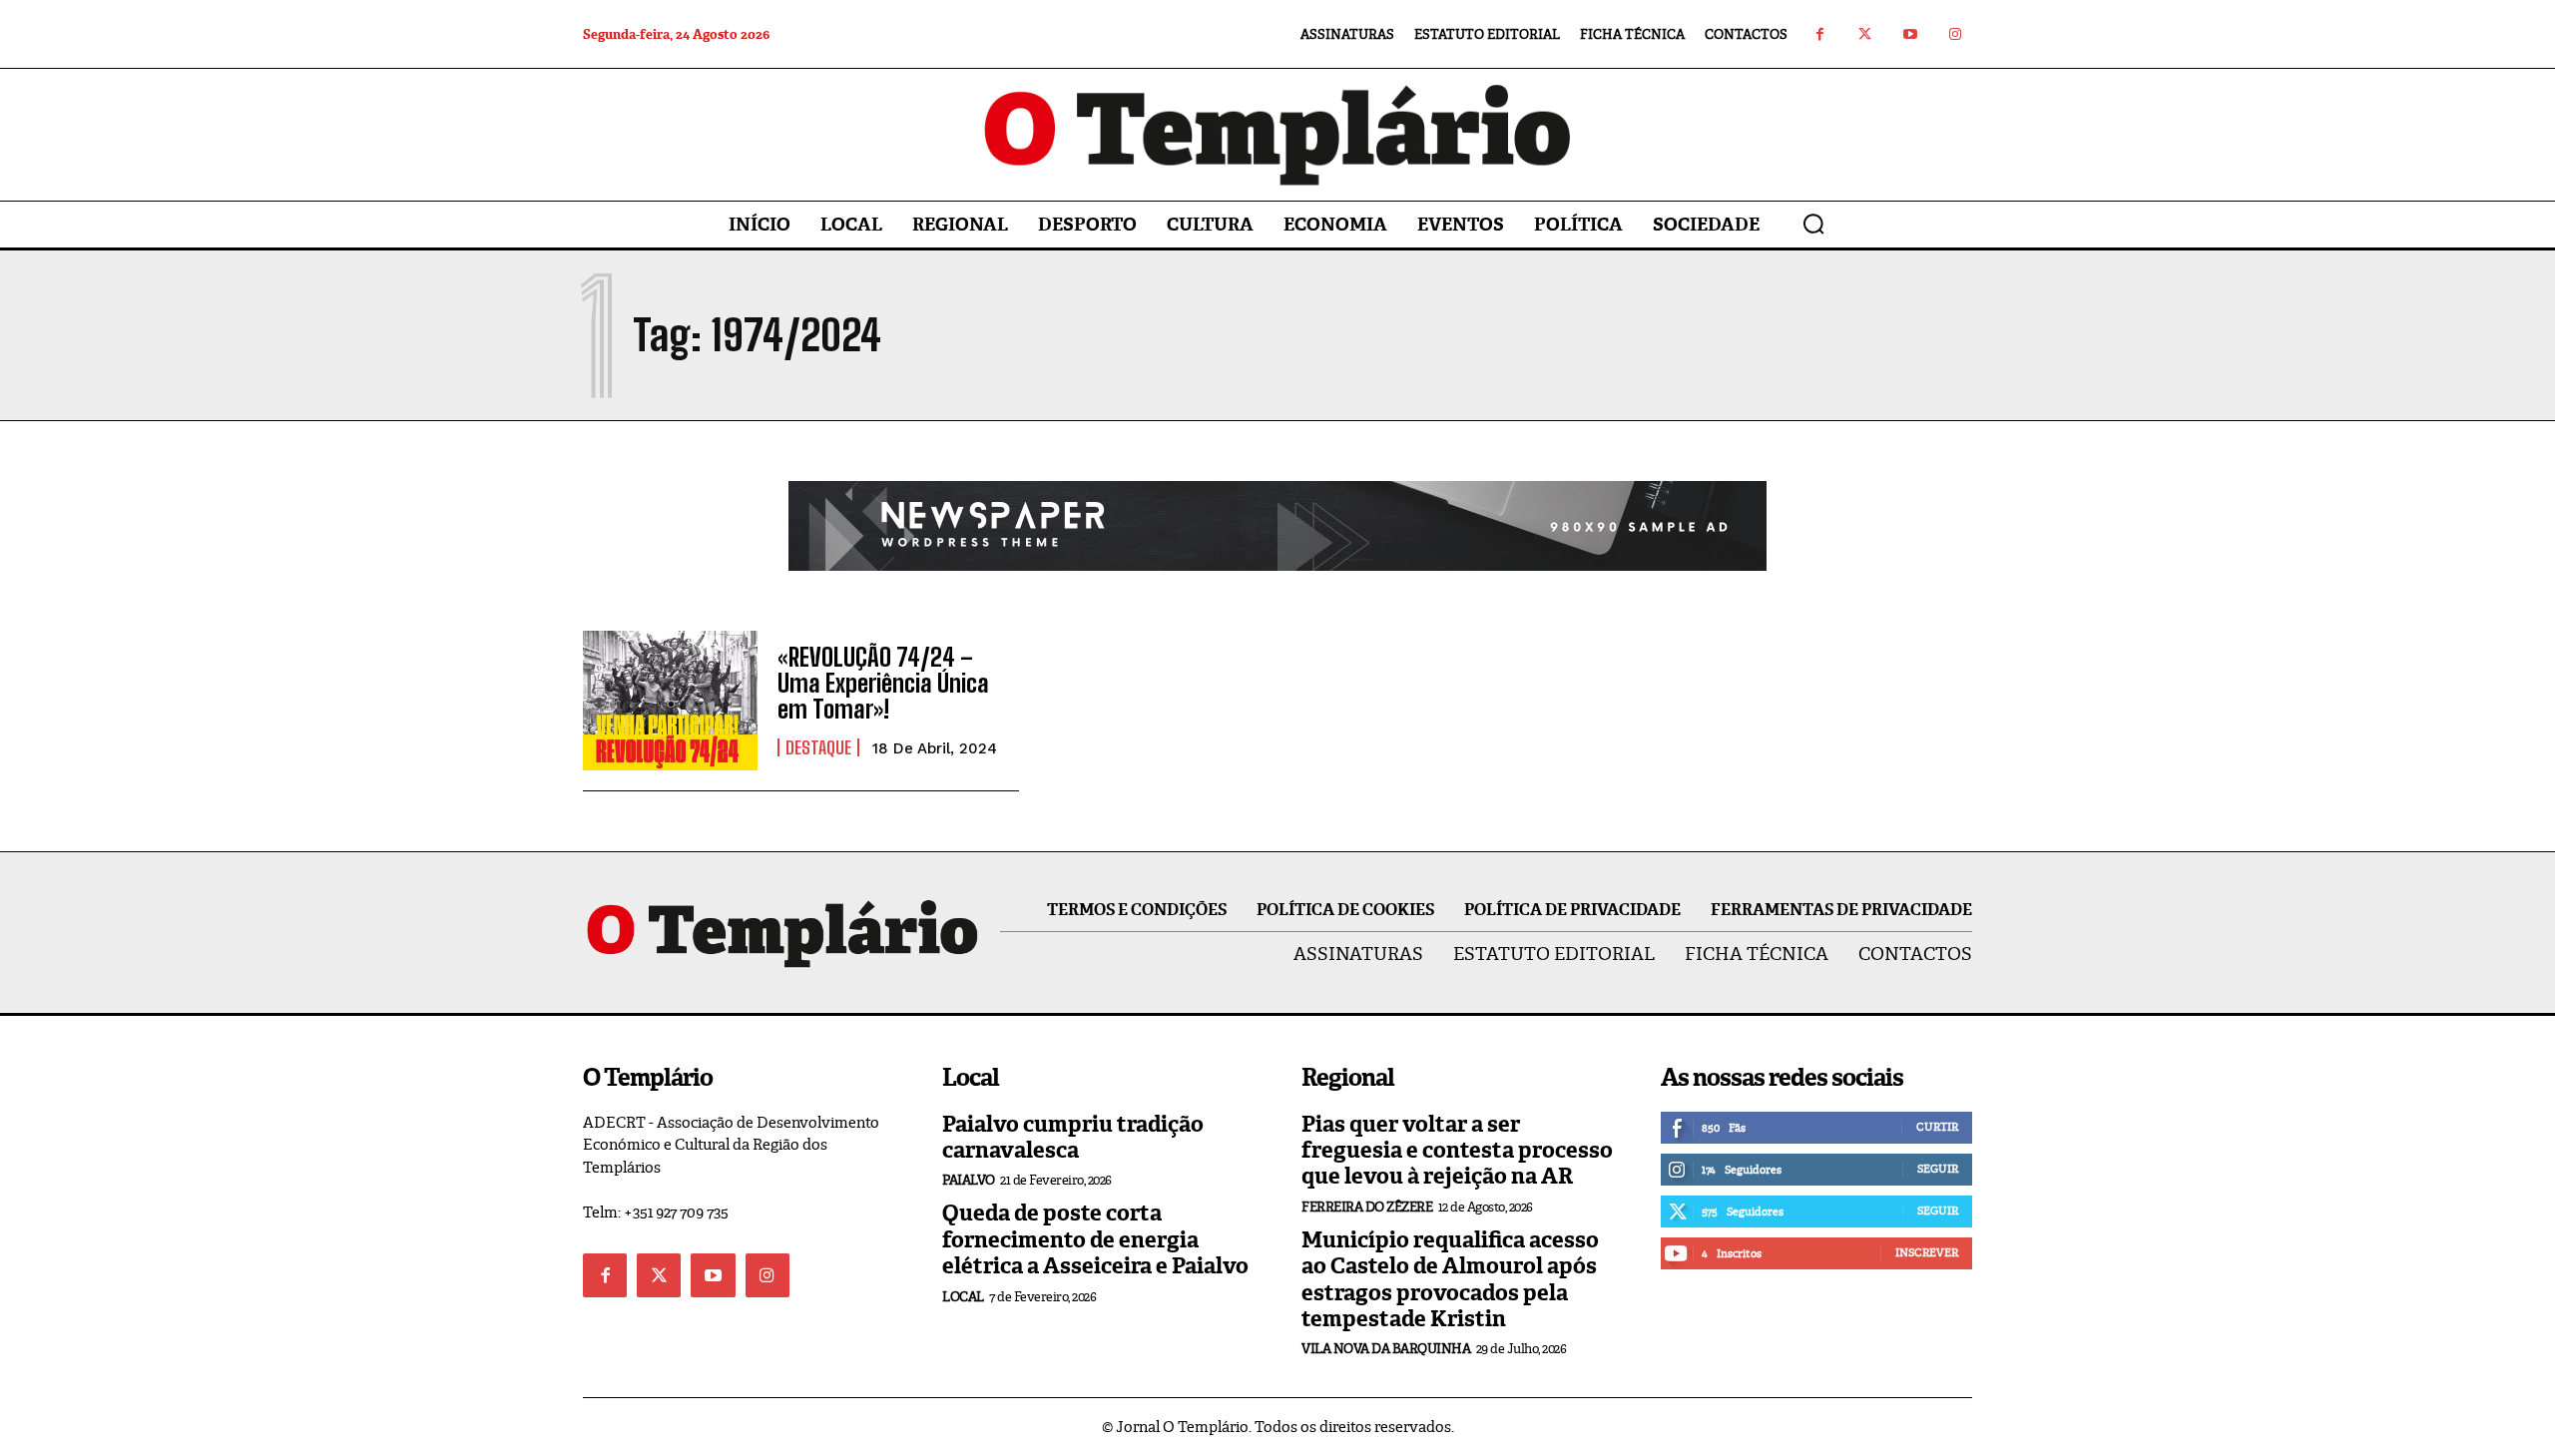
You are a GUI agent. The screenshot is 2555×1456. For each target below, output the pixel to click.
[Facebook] (1820, 34)
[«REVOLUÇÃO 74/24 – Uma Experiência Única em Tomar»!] (670, 701)
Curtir (1937, 1127)
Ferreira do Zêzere (1367, 1207)
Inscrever (1927, 1252)
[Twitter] (1865, 34)
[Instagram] (1955, 34)
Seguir (1938, 1169)
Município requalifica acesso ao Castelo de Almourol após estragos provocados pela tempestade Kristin (1450, 1279)
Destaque (818, 747)
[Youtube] (1910, 34)
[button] (1813, 224)
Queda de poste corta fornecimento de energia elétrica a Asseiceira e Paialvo (1095, 1239)
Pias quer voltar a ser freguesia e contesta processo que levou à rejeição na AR (1457, 1151)
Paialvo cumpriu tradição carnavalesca (1073, 1137)
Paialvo (969, 1180)
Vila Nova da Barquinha (1386, 1349)
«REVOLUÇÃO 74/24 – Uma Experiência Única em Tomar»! (883, 684)
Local (963, 1297)
